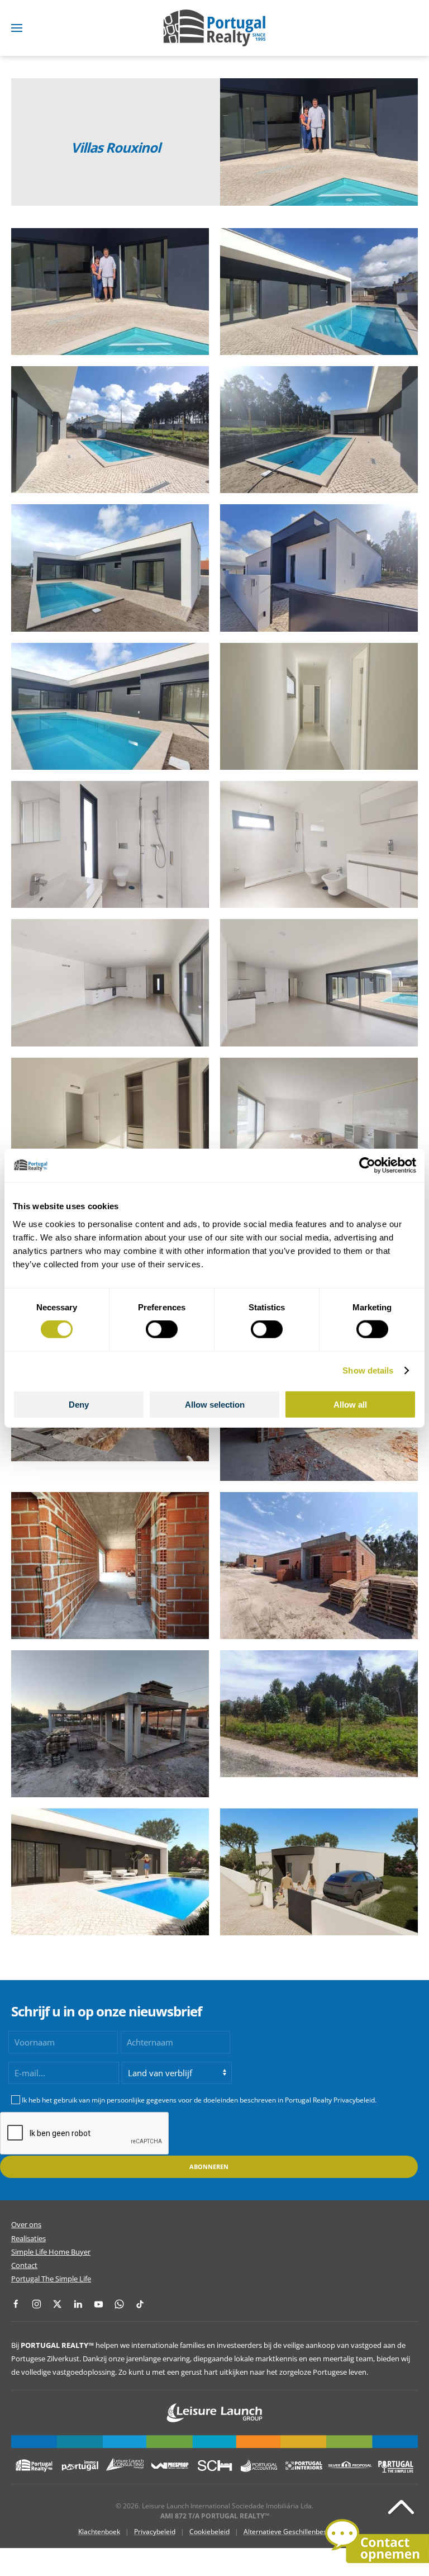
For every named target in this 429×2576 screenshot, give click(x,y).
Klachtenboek (99, 2532)
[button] (17, 28)
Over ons (26, 2224)
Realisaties (28, 2238)
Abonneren (209, 2167)
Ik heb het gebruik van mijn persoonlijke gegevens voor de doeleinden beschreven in (199, 2100)
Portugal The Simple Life (51, 2279)
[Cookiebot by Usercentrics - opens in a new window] (367, 1166)
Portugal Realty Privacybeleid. (331, 2100)
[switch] (162, 1329)
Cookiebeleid (209, 2532)
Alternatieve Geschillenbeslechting (297, 2532)
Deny (79, 1404)
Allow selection (215, 1404)
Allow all (350, 1404)
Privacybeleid (155, 2532)
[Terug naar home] (214, 28)
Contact (24, 2265)
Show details (368, 1370)
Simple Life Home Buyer (51, 2252)
